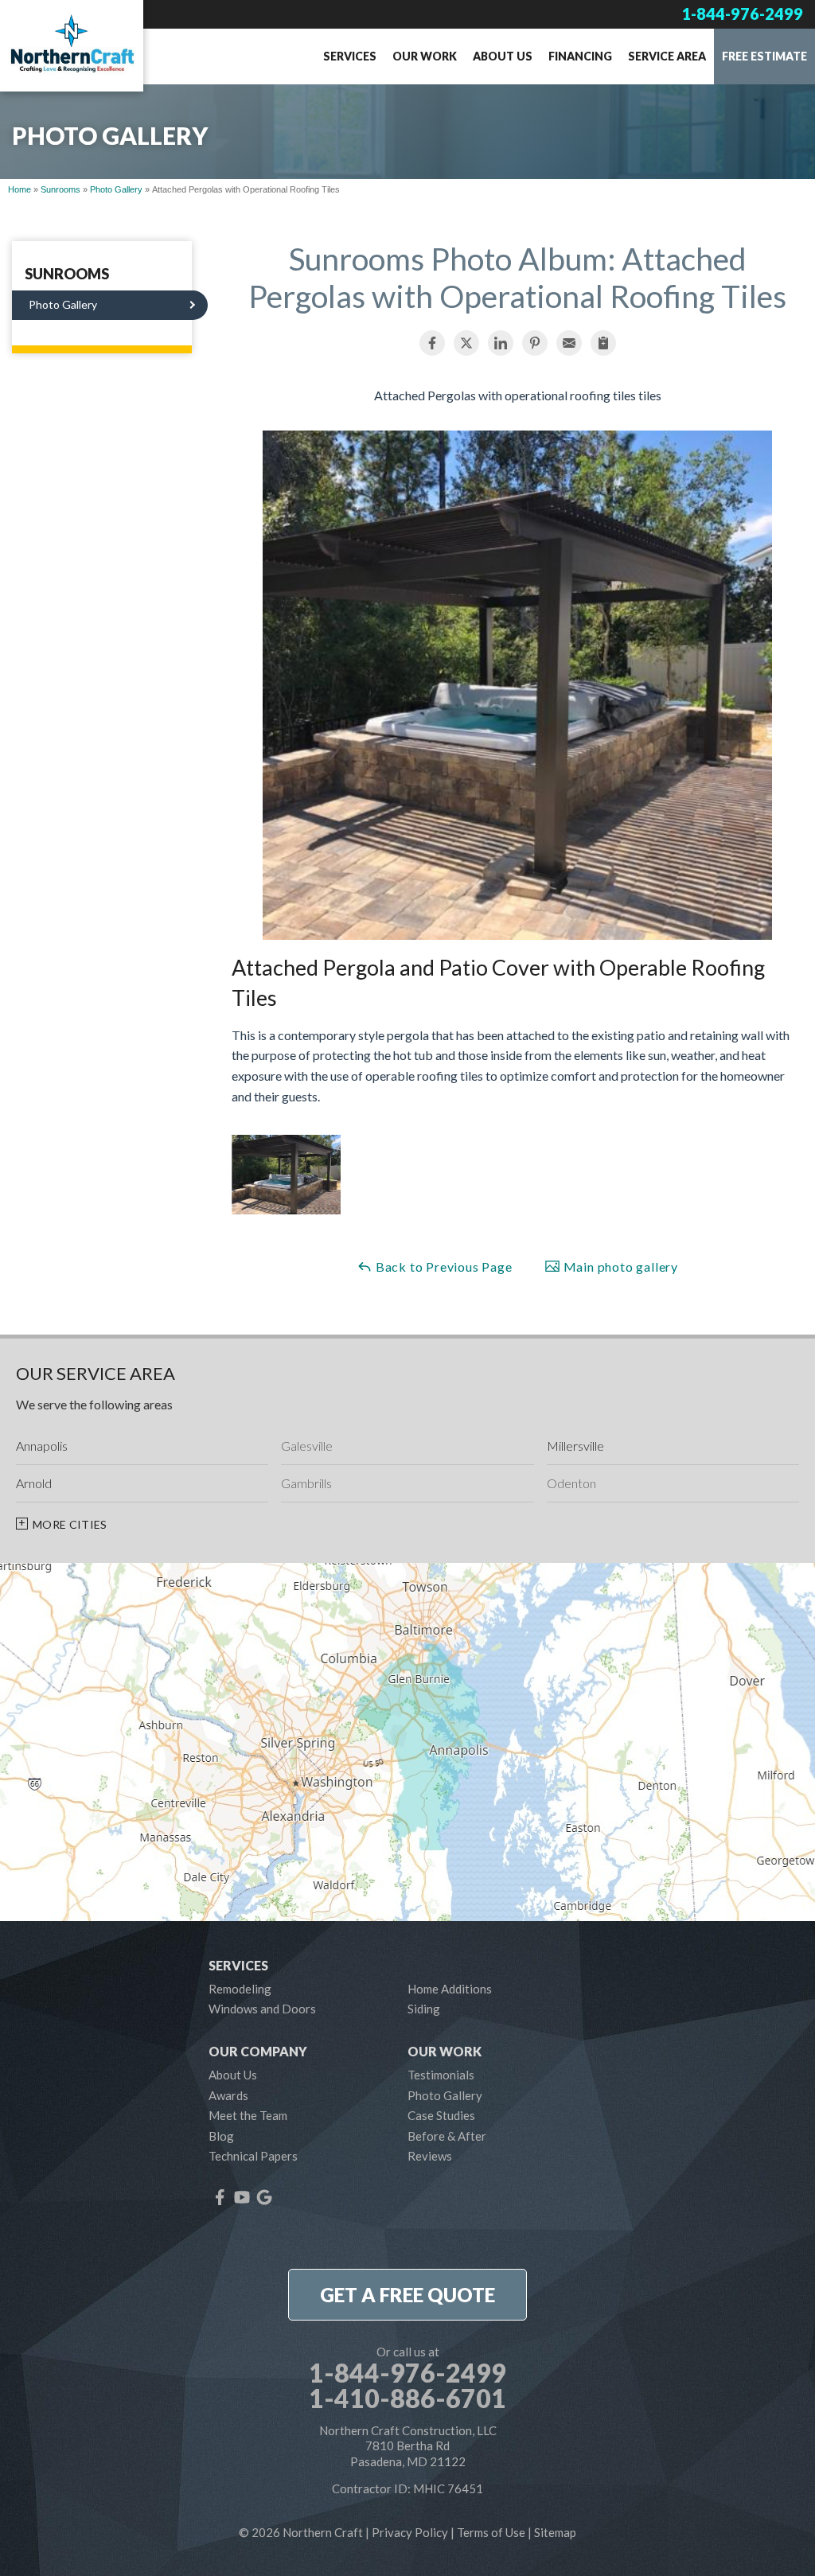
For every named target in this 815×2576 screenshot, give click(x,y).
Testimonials (441, 2075)
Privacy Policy (410, 2532)
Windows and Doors (262, 2009)
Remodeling (240, 1989)
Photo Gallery (63, 304)
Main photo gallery (619, 1267)
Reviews (430, 2156)
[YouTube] (242, 2197)
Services (350, 56)
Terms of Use (491, 2532)
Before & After (447, 2136)
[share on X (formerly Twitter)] (466, 343)
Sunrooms (67, 275)
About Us (503, 56)
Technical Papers (253, 2156)
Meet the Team (248, 2115)
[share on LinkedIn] (501, 343)
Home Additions (450, 1989)
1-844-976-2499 (742, 14)
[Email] (569, 343)
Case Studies (441, 2115)
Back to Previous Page (443, 1267)
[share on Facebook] (432, 343)
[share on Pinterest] (535, 343)
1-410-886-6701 (407, 2399)
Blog (221, 2136)
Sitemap (555, 2532)
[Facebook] (220, 2197)
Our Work (425, 56)
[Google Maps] (264, 2197)
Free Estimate (764, 56)
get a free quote (407, 2295)
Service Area (667, 56)
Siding (424, 2009)
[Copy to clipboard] (603, 343)
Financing (580, 56)
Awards (228, 2095)
